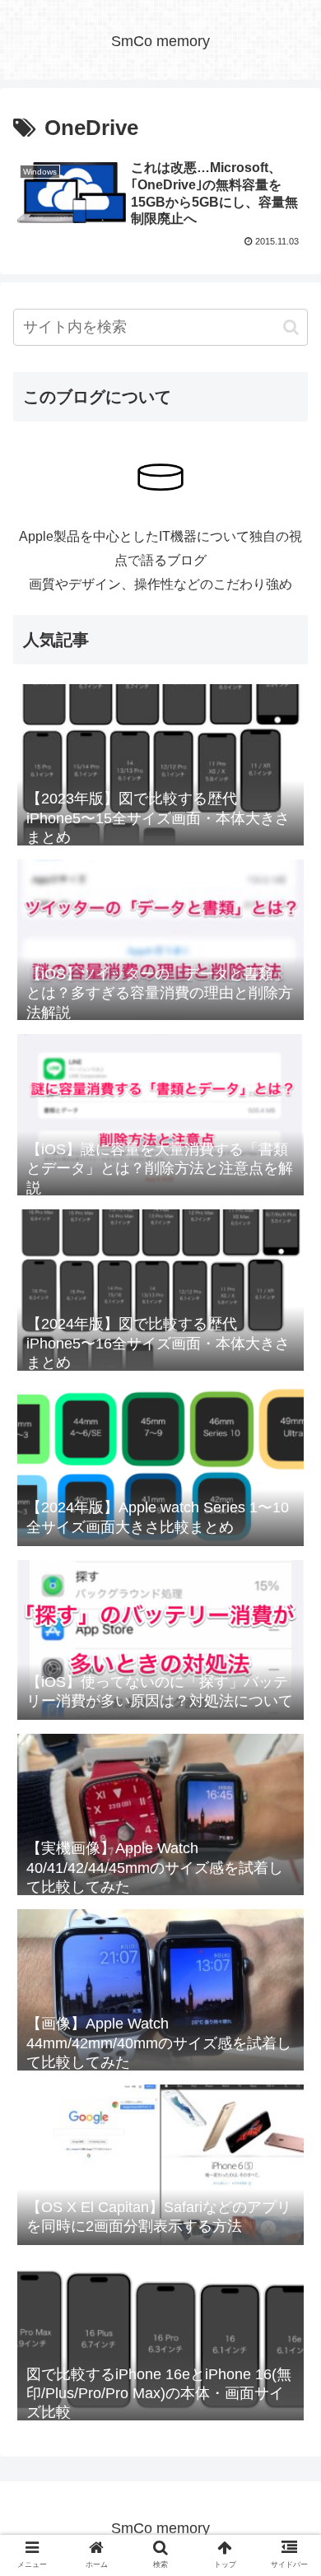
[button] (291, 327)
